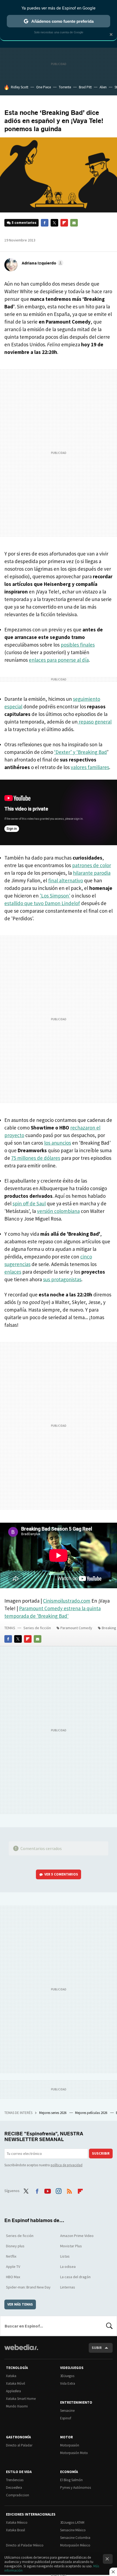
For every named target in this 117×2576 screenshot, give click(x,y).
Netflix (11, 2256)
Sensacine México (73, 2530)
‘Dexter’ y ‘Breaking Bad (81, 752)
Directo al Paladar (19, 2445)
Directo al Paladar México (25, 2545)
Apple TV (13, 2267)
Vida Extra (68, 2383)
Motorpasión (70, 2445)
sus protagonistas (62, 1279)
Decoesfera (14, 2488)
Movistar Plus (71, 2246)
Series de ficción (37, 1628)
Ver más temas (20, 2304)
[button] (42, 263)
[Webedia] (21, 2351)
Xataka (11, 2376)
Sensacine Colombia (75, 2538)
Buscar (109, 2326)
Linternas (68, 2287)
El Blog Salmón (71, 2480)
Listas (65, 2256)
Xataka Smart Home (21, 2399)
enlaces (13, 1272)
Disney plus (15, 2246)
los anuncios (58, 1143)
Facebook (45, 223)
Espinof (66, 2418)
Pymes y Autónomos (76, 2488)
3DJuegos (67, 2376)
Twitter (54, 223)
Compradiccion (18, 2495)
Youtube (48, 2190)
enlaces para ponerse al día (59, 660)
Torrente (65, 87)
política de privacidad (67, 2165)
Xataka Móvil (16, 2383)
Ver (61, 1874)
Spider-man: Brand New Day (28, 2287)
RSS (69, 2190)
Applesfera (13, 2391)
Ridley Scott (20, 87)
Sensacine (67, 2411)
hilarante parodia (92, 873)
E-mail (74, 223)
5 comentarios (24, 223)
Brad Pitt (85, 87)
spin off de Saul (29, 1203)
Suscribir (101, 2153)
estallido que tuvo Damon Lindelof (42, 903)
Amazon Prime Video (77, 2236)
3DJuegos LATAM (72, 2522)
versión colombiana (58, 1211)
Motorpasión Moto (74, 2453)
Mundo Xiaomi (17, 2406)
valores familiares (90, 767)
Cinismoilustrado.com (67, 1601)
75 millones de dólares (36, 1158)
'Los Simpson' (55, 896)
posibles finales (78, 645)
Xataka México (17, 2522)
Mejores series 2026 (53, 2113)
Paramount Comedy (76, 1628)
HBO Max (13, 2277)
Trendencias (15, 2480)
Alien (103, 87)
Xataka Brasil (16, 2530)
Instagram (59, 2190)
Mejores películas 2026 (92, 2113)
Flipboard (64, 223)
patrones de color (92, 865)
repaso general (95, 722)
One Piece (44, 87)
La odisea (68, 2267)
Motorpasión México (75, 2545)
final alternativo (66, 880)
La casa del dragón (75, 2277)
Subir (97, 2348)
